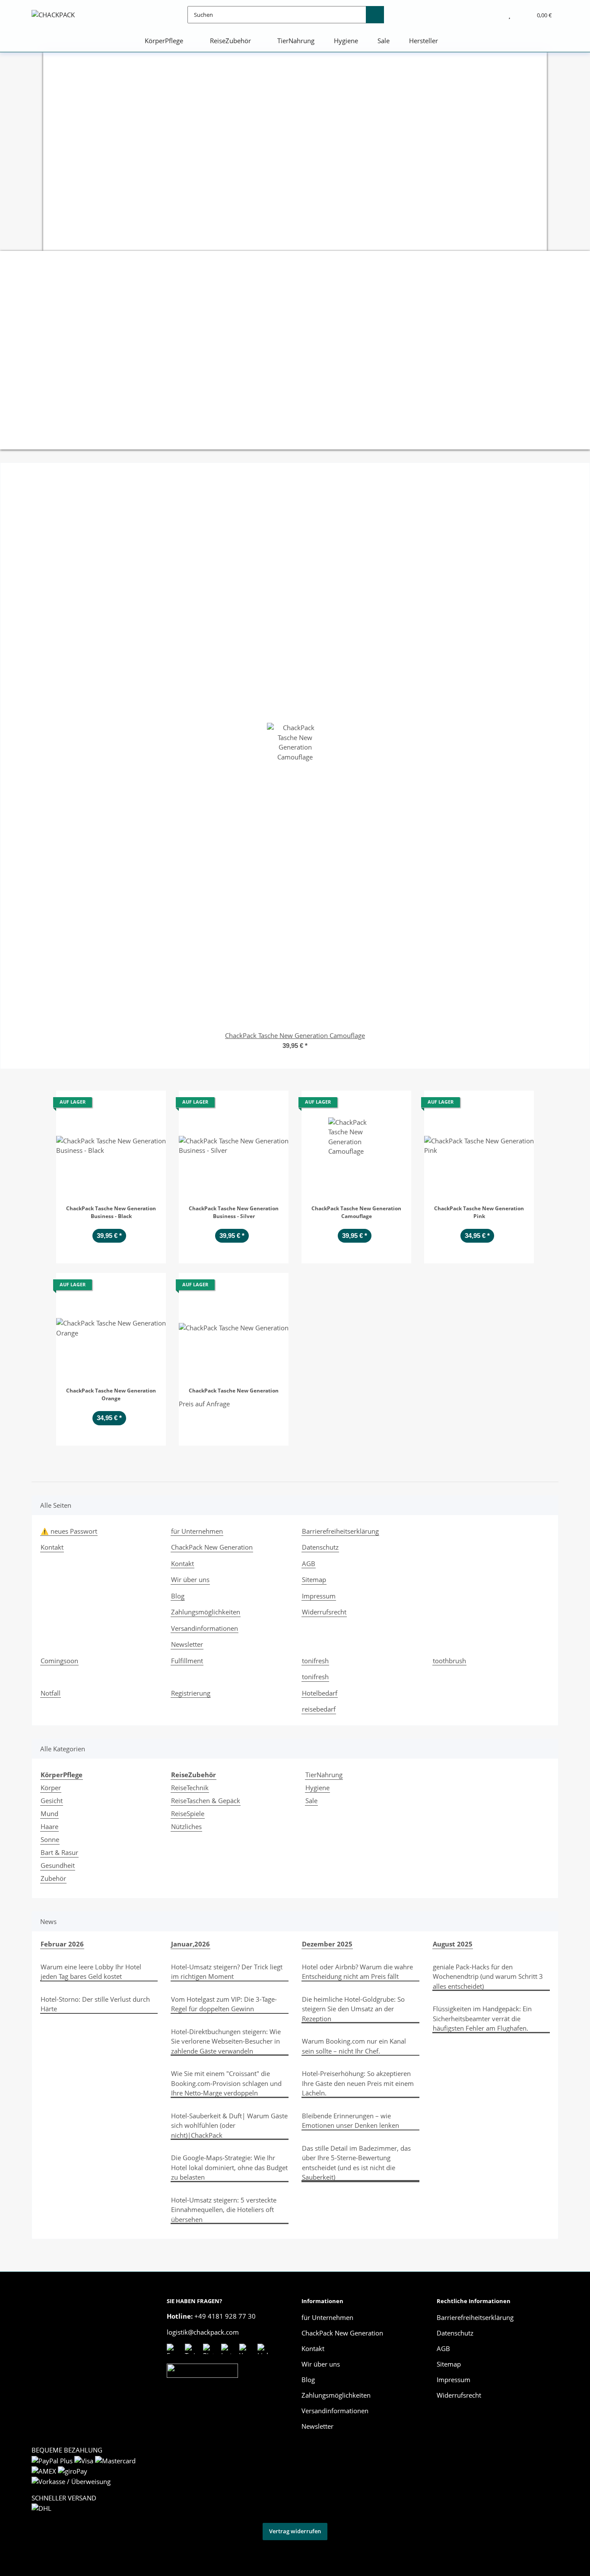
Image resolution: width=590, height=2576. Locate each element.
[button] (493, 15)
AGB (309, 1563)
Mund (49, 1813)
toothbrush (449, 1661)
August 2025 (453, 1944)
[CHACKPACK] (53, 15)
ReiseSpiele (188, 1813)
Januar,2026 (190, 1944)
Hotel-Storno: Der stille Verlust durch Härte (95, 2004)
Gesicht (52, 1801)
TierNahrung (324, 1775)
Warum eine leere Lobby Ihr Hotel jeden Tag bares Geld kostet (91, 1972)
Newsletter (187, 1644)
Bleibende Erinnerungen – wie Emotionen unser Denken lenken (351, 2121)
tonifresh (315, 1661)
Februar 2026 (62, 1944)
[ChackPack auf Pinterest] (210, 2349)
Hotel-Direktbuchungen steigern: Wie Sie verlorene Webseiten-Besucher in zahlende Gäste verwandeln (226, 2041)
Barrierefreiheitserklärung (340, 1531)
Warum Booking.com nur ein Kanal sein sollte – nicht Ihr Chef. (354, 2046)
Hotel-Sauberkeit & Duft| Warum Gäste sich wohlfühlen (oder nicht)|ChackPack (229, 2125)
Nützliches (186, 1826)
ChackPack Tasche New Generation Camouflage (356, 1212)
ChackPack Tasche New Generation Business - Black (111, 1212)
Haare (49, 1826)
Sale (311, 1801)
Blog (178, 1596)
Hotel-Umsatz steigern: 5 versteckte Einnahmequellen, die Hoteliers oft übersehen (224, 2210)
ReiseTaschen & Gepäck (206, 1801)
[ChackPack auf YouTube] (246, 2349)
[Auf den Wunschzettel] (152, 1105)
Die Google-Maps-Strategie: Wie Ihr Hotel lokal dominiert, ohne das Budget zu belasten (229, 2167)
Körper (51, 1788)
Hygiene (317, 1788)
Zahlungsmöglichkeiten (206, 1612)
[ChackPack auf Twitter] (192, 2349)
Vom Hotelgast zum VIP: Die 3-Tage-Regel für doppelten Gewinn (224, 2004)
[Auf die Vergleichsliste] (129, 1105)
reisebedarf (319, 1709)
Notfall (51, 1693)
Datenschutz (320, 1547)
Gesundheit (58, 1865)
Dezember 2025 (327, 1944)
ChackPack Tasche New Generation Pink (479, 1212)
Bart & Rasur (59, 1852)
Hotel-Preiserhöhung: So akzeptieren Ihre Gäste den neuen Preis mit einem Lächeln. (358, 2083)
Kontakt (52, 1547)
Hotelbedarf (320, 1693)
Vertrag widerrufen (295, 2531)
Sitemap (314, 1579)
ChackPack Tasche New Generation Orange (111, 1394)
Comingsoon (59, 1661)
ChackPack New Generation (212, 1547)
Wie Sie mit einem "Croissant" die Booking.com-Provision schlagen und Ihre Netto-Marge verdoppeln (226, 2083)
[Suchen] (375, 15)
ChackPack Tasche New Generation (234, 1391)
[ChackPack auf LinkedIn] (264, 2349)
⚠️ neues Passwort (69, 1531)
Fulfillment (187, 1661)
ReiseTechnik (190, 1788)
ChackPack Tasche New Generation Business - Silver (234, 1212)
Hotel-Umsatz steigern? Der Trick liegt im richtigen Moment (227, 1972)
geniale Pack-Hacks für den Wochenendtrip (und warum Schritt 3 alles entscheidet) (488, 1976)
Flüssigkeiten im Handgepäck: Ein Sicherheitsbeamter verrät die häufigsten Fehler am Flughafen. (482, 2018)
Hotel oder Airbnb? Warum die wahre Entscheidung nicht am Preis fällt (357, 1972)
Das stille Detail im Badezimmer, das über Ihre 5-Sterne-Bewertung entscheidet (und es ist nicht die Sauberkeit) (356, 2163)
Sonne (50, 1839)
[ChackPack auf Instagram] (228, 2349)
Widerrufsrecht (324, 1612)
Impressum (319, 1596)
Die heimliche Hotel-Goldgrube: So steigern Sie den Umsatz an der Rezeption (353, 2009)
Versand (143, 2551)
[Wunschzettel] (509, 15)
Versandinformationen (205, 1628)
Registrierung (191, 1693)
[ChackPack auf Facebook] (174, 2349)
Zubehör (53, 1878)
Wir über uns (190, 1579)
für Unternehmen (197, 1531)
